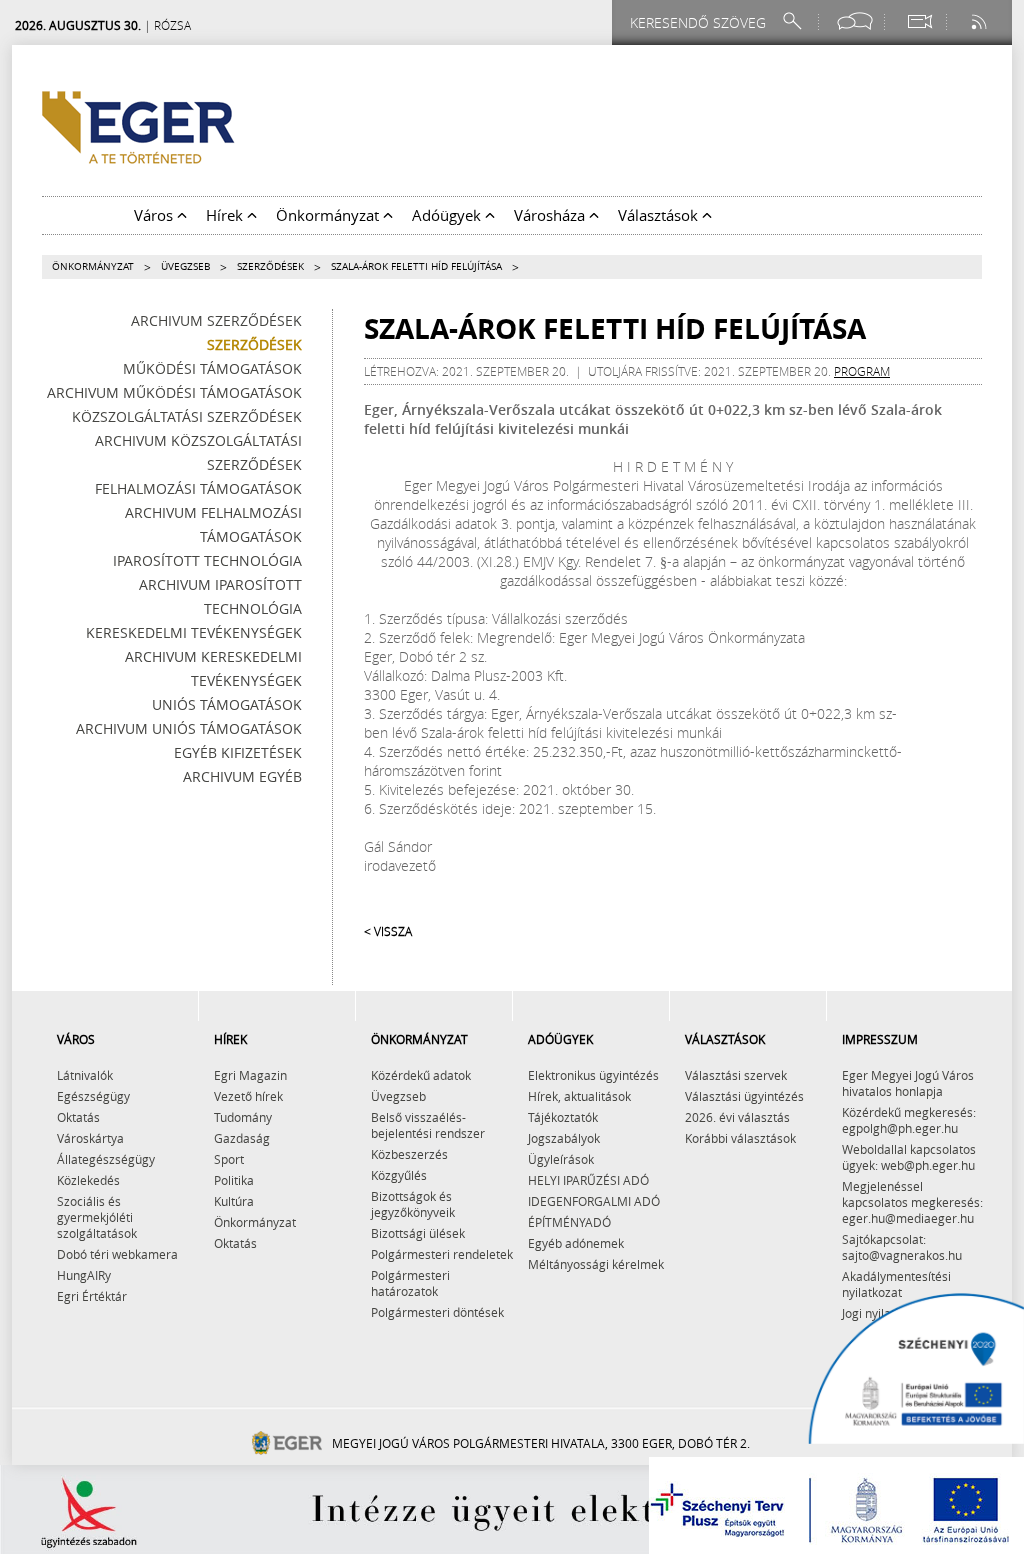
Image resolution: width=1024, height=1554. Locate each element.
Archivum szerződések (216, 320)
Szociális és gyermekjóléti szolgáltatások (97, 1217)
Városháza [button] (551, 215)
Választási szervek (736, 1075)
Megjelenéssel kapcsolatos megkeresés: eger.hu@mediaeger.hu (912, 1202)
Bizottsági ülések (418, 1233)
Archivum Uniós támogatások (189, 728)
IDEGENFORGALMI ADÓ (594, 1201)
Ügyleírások (561, 1159)
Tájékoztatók (563, 1117)
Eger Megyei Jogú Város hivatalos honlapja (908, 1083)
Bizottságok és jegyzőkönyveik (413, 1204)
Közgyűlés (399, 1175)
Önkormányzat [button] (329, 215)
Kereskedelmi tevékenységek (194, 632)
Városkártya (90, 1138)
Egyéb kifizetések (238, 752)
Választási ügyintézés (744, 1096)
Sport (229, 1159)
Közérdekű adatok (421, 1075)
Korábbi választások (740, 1138)
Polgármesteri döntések (437, 1312)
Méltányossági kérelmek (596, 1264)
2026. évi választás (737, 1117)
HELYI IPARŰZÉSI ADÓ (588, 1180)
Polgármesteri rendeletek (442, 1254)
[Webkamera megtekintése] (919, 21)
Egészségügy (93, 1096)
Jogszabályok (564, 1138)
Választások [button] (660, 215)
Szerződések (270, 266)
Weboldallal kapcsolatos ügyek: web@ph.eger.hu (909, 1157)
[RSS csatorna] (981, 21)
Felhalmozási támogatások (198, 488)
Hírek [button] (226, 215)
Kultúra (234, 1201)
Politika (234, 1180)
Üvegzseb (185, 266)
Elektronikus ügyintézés (593, 1075)
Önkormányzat (93, 266)
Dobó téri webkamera (117, 1254)
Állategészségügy (106, 1159)
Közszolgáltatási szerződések (187, 416)
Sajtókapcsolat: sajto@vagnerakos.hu (902, 1247)
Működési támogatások (212, 368)
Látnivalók (85, 1075)
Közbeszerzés (409, 1154)
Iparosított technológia (207, 560)
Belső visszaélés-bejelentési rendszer (428, 1125)
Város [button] (155, 215)
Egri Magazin (250, 1075)
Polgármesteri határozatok (410, 1283)
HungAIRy (84, 1275)
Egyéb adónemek (576, 1243)
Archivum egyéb (242, 776)
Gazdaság (242, 1138)
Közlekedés (88, 1180)
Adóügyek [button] (448, 215)
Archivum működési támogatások (174, 392)
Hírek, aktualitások (579, 1096)
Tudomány (243, 1117)
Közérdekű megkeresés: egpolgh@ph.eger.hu (909, 1120)
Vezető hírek (248, 1096)
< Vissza (388, 931)
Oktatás (78, 1117)
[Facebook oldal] (855, 21)
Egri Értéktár (92, 1296)
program (862, 371)
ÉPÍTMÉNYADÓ (569, 1222)
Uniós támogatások (227, 704)
